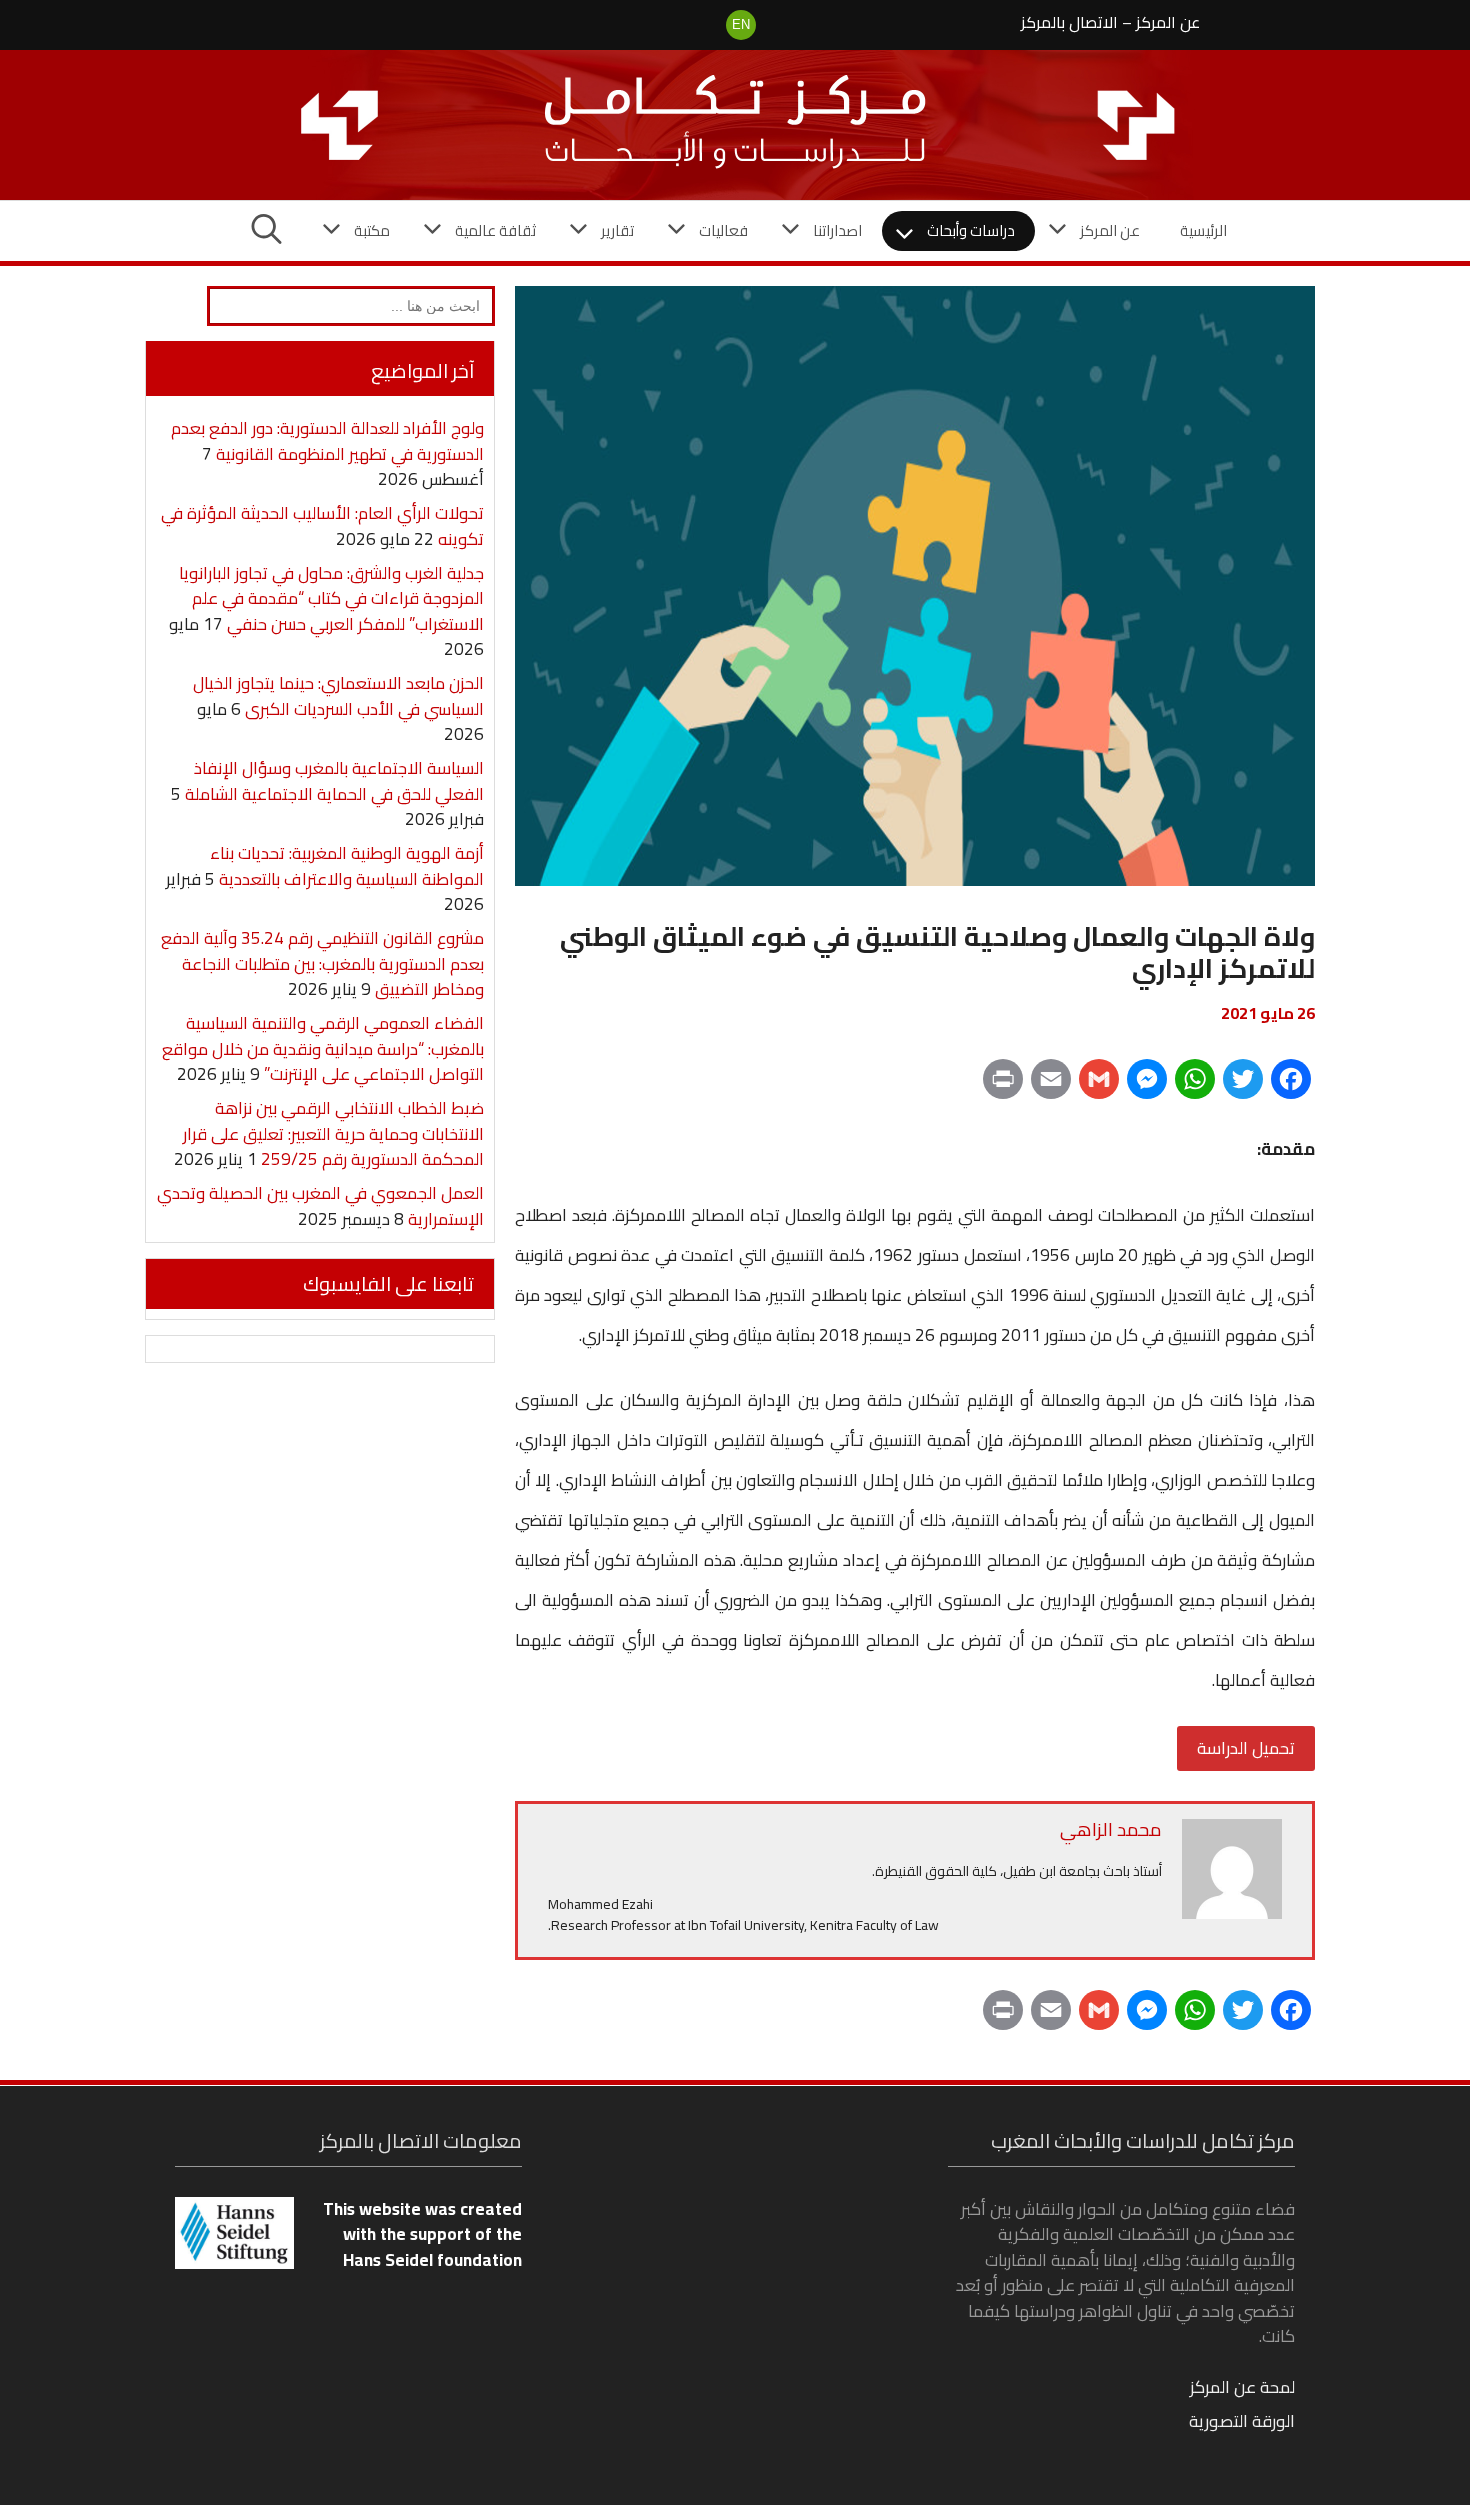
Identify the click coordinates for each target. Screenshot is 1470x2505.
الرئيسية (1203, 230)
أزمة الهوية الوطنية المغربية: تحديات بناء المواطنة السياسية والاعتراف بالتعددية (347, 866)
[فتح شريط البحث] (266, 231)
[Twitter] (1243, 1086)
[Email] (1051, 1086)
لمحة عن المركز (1242, 2387)
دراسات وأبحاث (971, 230)
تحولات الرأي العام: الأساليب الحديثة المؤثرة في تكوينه (322, 526)
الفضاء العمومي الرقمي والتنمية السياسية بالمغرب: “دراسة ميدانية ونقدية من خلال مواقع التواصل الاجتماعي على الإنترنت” (323, 1048)
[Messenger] (1147, 1086)
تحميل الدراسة (1246, 1748)
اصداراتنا (837, 230)
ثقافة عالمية (495, 230)
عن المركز (1168, 22)
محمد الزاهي (1111, 1829)
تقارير (617, 230)
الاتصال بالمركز (1069, 22)
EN (741, 24)
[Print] (1003, 1086)
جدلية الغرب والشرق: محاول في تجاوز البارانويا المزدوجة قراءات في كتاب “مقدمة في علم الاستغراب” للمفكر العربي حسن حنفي (331, 598)
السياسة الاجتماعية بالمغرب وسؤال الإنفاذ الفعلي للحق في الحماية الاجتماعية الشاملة (334, 781)
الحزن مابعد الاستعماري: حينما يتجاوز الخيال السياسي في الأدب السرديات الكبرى (338, 696)
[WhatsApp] (1195, 1086)
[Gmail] (1099, 1086)
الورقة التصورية (1242, 2421)
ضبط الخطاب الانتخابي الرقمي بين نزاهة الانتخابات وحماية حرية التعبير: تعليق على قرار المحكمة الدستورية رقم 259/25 (333, 1133)
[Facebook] (1291, 1086)
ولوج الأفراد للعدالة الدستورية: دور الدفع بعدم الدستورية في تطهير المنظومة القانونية (327, 441)
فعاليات (723, 230)
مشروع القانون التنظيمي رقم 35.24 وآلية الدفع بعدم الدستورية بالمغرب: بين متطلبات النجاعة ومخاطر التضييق (322, 963)
